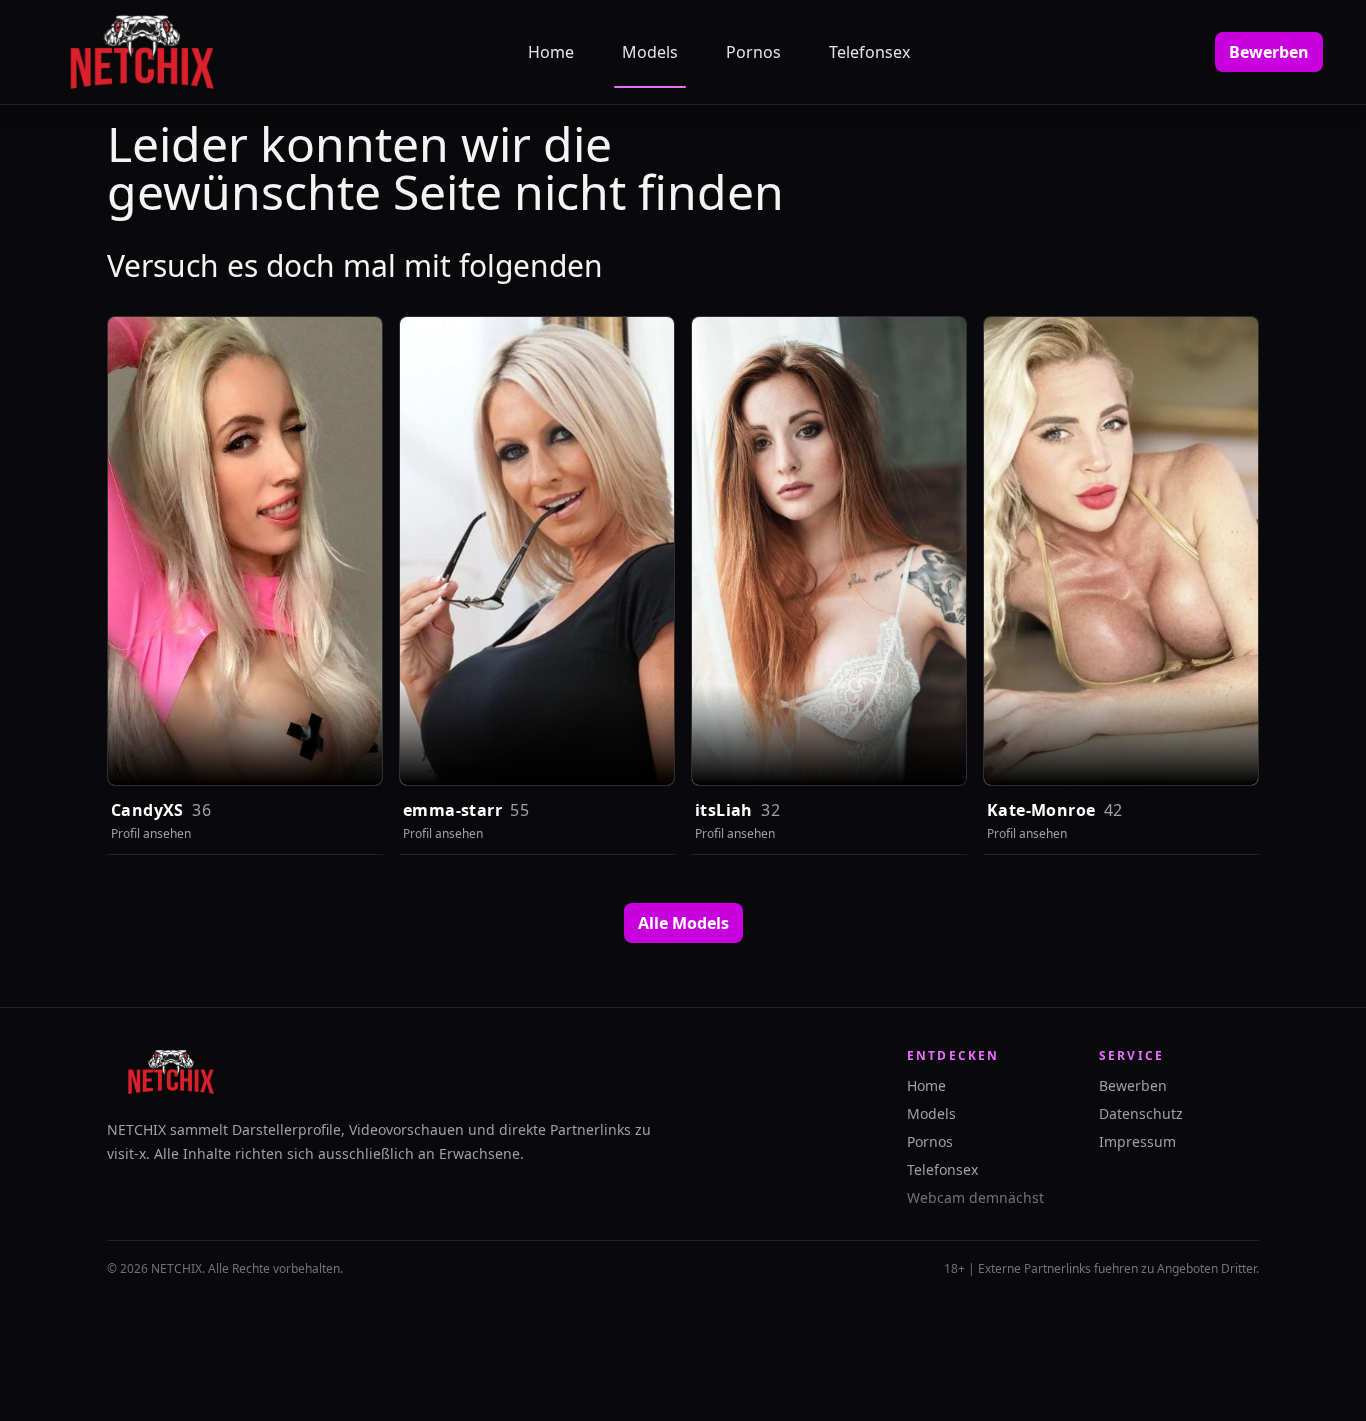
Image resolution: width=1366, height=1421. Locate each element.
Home (551, 52)
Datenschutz (1141, 1113)
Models (650, 52)
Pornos (753, 52)
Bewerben (1269, 52)
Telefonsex (869, 52)
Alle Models (683, 923)
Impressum (1137, 1141)
